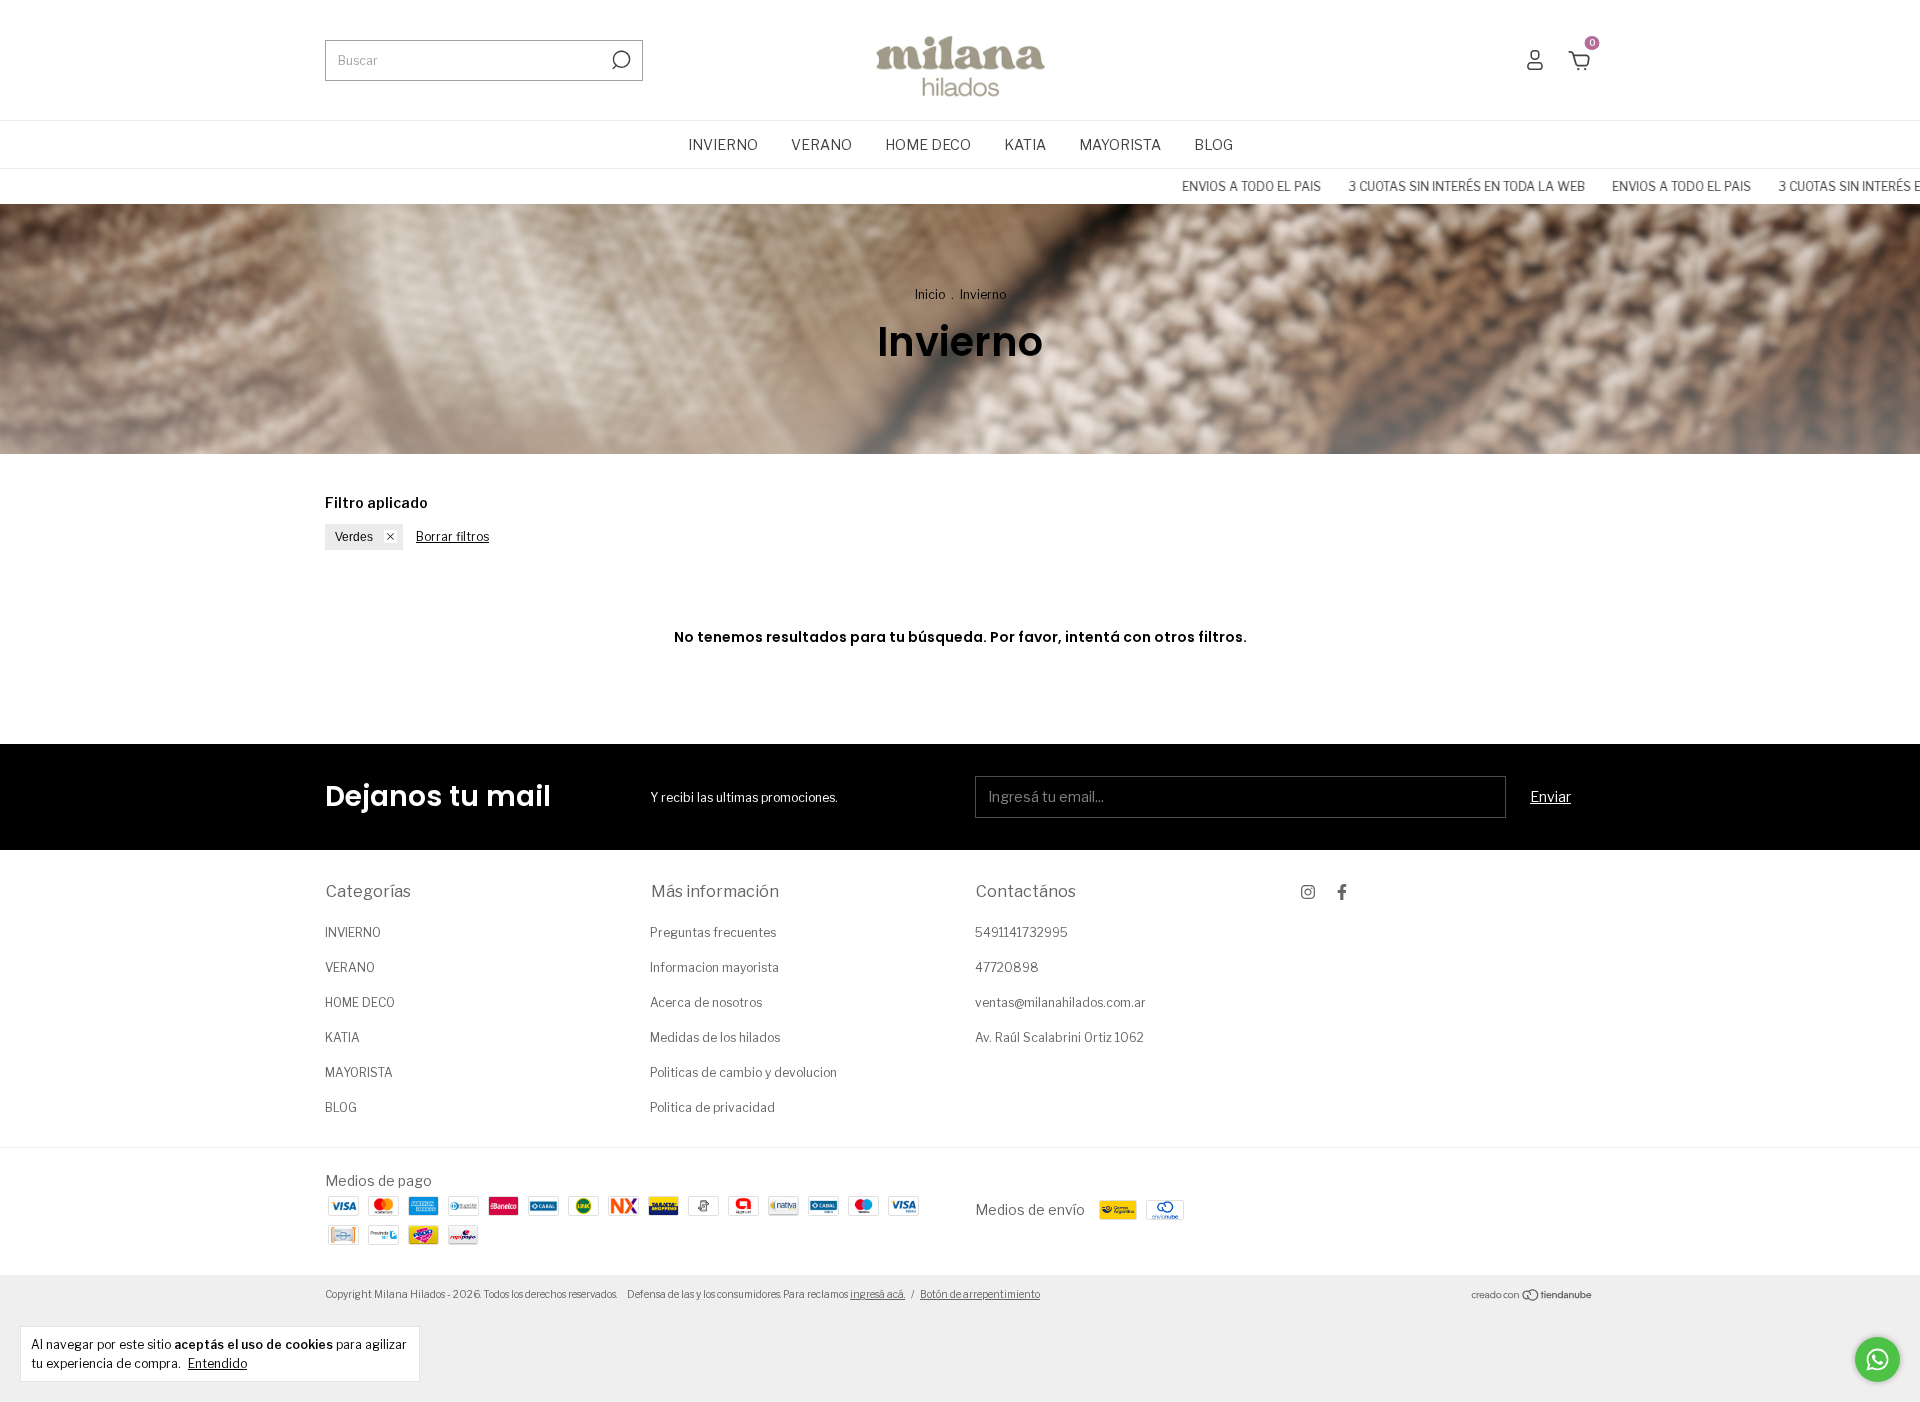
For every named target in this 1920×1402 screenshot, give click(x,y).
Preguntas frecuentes (713, 932)
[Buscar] (619, 60)
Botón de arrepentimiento (980, 1294)
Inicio (930, 294)
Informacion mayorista (714, 967)
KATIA (1025, 144)
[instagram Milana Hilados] (1308, 892)
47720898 (1007, 967)
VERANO (821, 144)
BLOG (1213, 144)
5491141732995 (1021, 932)
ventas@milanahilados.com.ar (1060, 1002)
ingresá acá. (877, 1294)
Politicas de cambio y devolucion (743, 1072)
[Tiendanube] (1532, 1296)
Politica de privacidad (712, 1107)
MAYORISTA (1120, 144)
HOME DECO (928, 144)
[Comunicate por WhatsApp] (1877, 1359)
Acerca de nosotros (706, 1002)
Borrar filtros (452, 536)
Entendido (217, 1363)
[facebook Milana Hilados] (1342, 892)
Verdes (354, 537)
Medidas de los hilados (715, 1037)
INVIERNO (723, 144)
